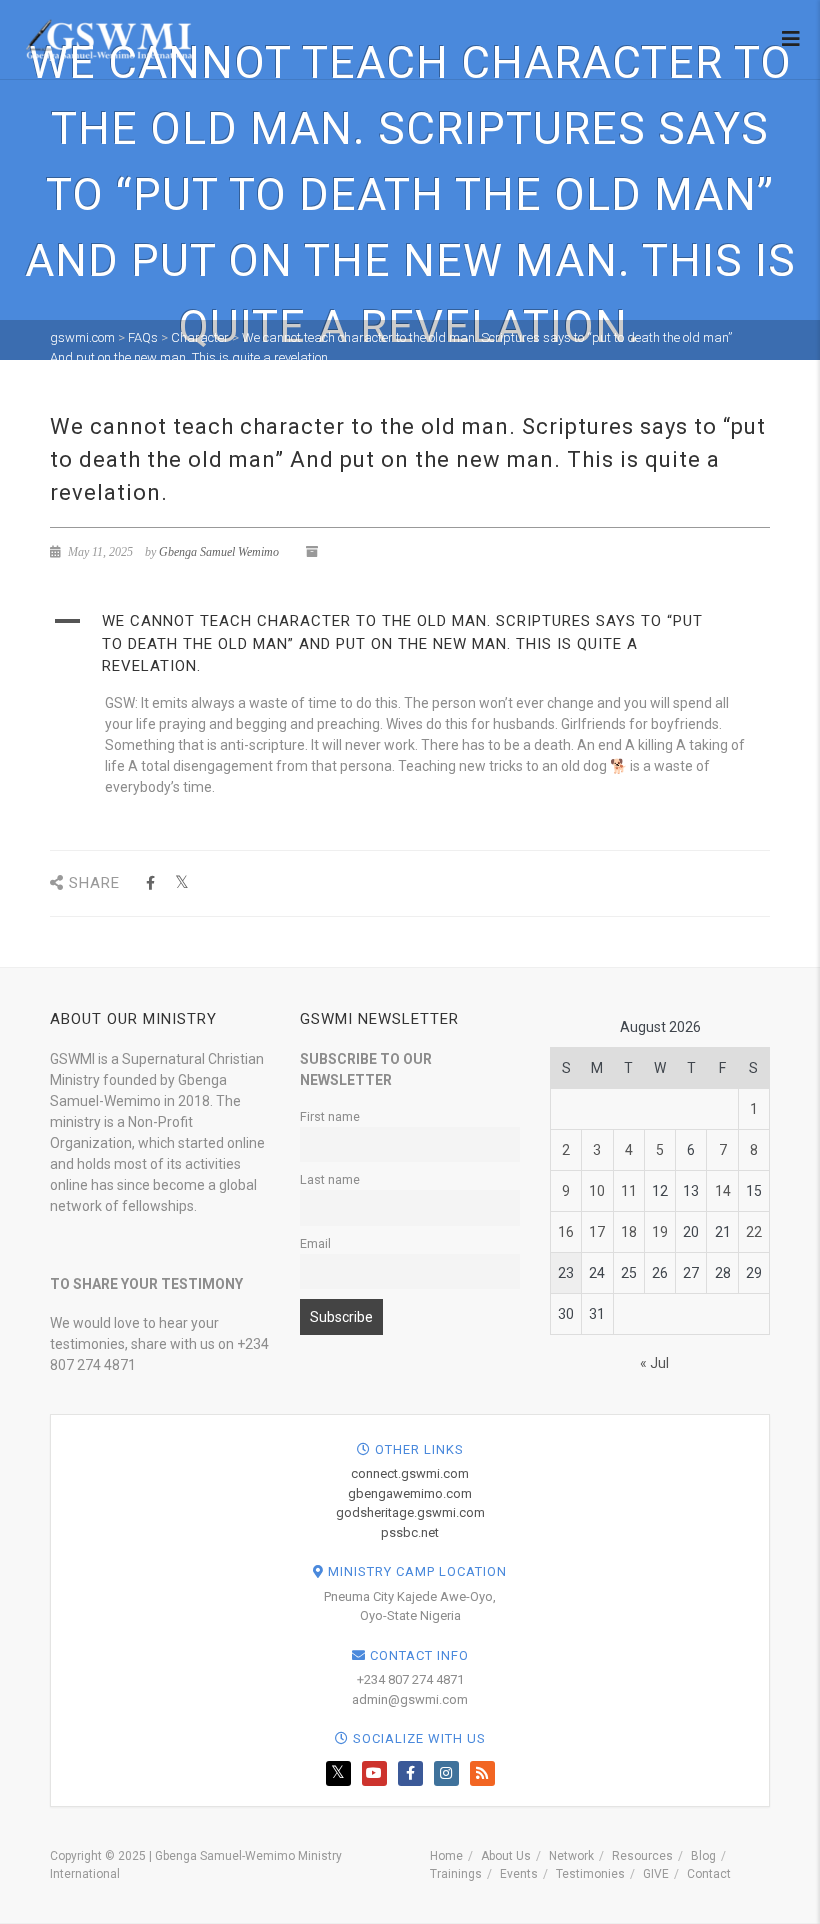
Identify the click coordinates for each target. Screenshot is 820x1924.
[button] (410, 644)
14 (723, 1191)
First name (330, 1116)
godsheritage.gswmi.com (410, 1512)
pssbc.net (410, 1532)
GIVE (656, 1874)
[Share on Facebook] (150, 883)
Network (571, 1856)
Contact (709, 1874)
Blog (703, 1856)
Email (315, 1243)
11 (629, 1191)
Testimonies (590, 1874)
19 (660, 1232)
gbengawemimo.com (410, 1493)
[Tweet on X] (181, 883)
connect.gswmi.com (410, 1473)
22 (754, 1232)
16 (566, 1232)
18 (629, 1232)
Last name (330, 1179)
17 (597, 1232)
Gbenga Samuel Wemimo (219, 552)
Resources (642, 1856)
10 (597, 1191)
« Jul (654, 1363)
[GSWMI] (107, 38)
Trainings (456, 1874)
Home (446, 1856)
